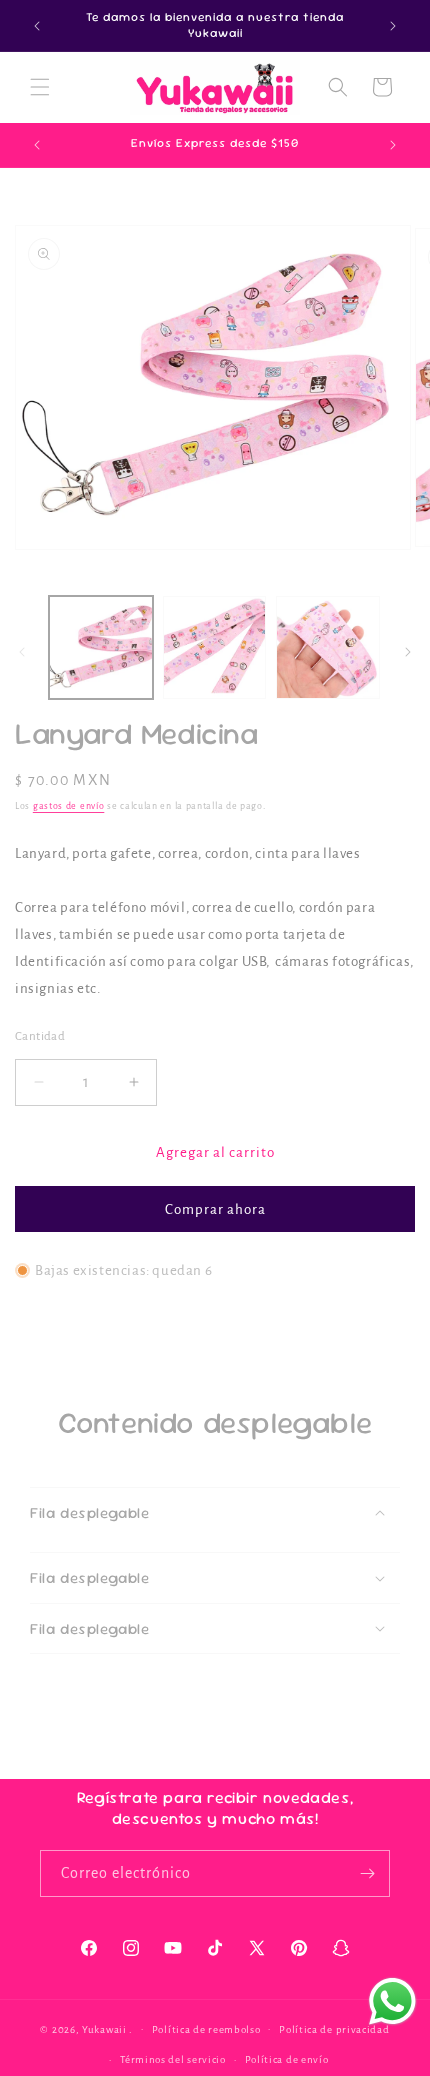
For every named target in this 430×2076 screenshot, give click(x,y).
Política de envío (287, 2059)
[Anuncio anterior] (37, 26)
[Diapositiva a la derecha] (408, 652)
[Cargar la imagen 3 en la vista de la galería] (328, 648)
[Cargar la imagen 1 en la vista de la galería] (101, 648)
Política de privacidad (334, 2029)
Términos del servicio (173, 2059)
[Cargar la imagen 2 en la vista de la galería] (215, 648)
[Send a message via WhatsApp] (392, 2001)
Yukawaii (104, 2028)
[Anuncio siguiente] (393, 26)
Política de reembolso (206, 2029)
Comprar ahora (215, 1209)
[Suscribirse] (367, 1873)
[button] (40, 87)
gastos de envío (69, 806)
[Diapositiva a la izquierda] (22, 652)
